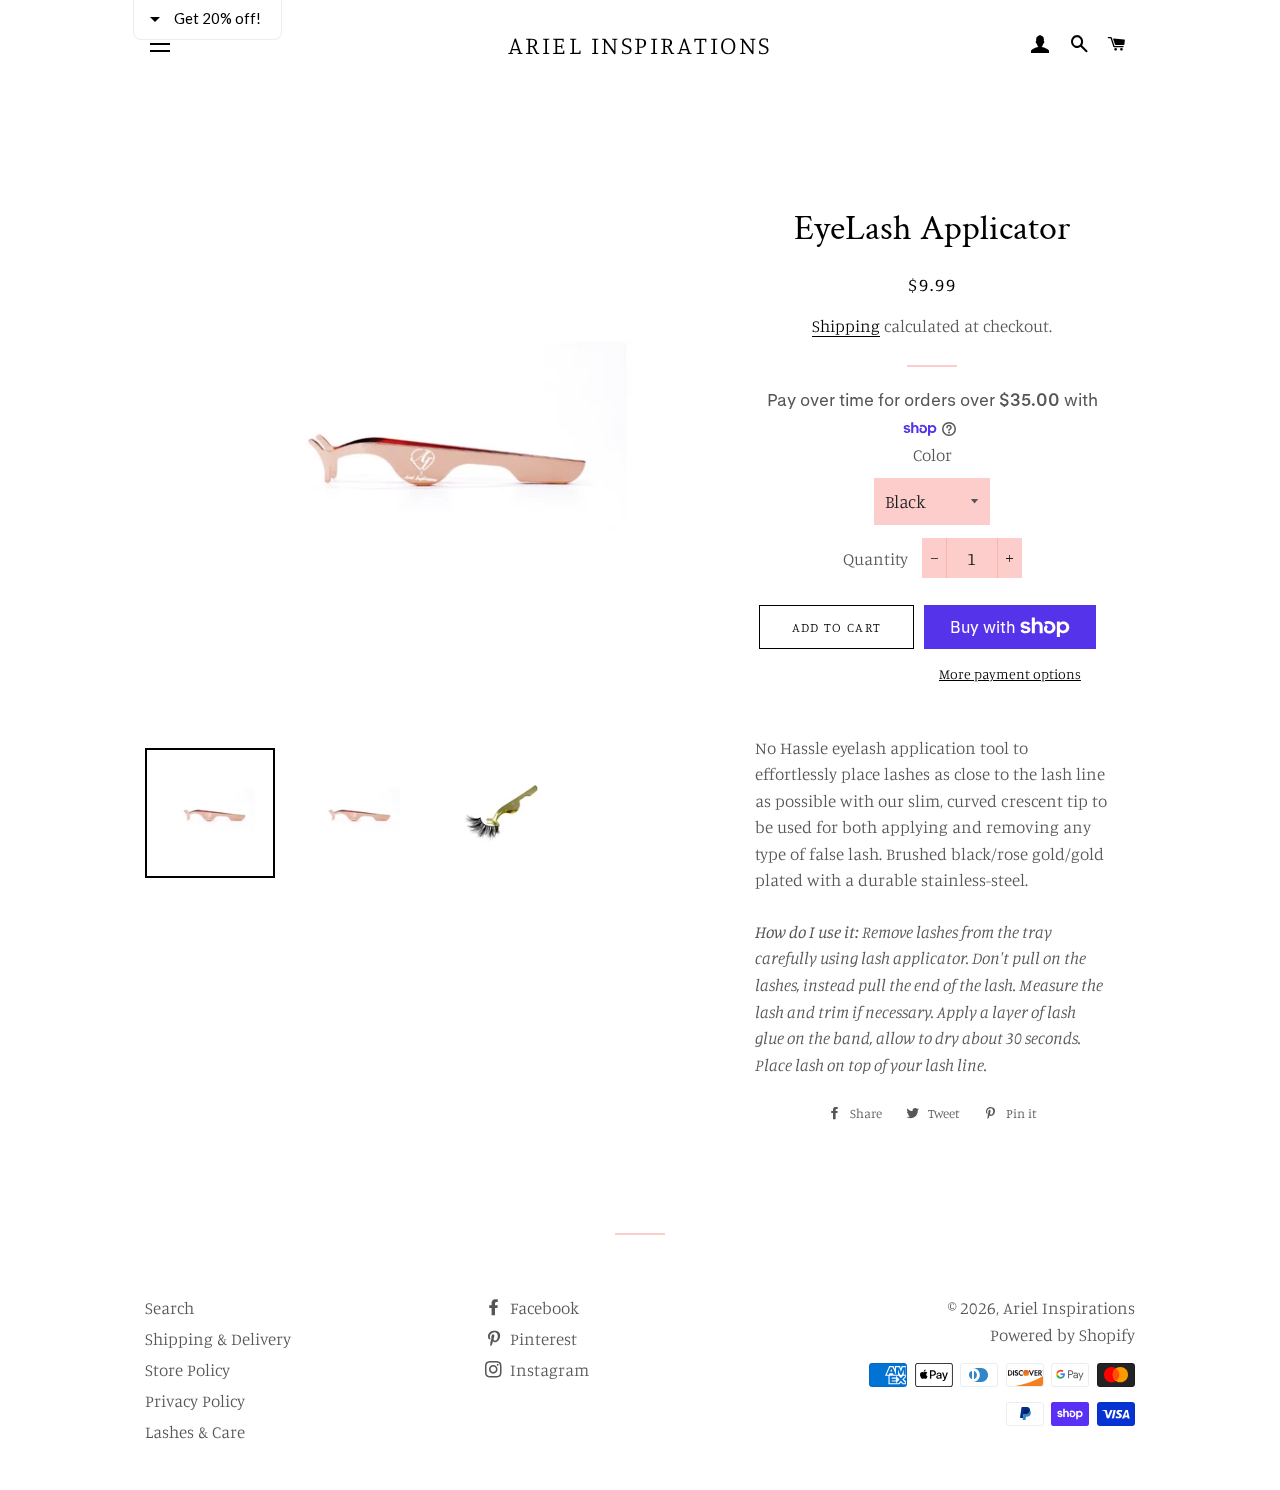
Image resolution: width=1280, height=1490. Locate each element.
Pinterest (541, 1338)
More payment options (1010, 673)
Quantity (875, 558)
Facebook (542, 1307)
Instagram (547, 1369)
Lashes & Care (195, 1431)
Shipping (846, 325)
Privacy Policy (195, 1400)
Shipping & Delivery (218, 1338)
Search (169, 1307)
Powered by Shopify (1062, 1334)
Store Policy (187, 1369)
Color (932, 454)
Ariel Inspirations (640, 44)
